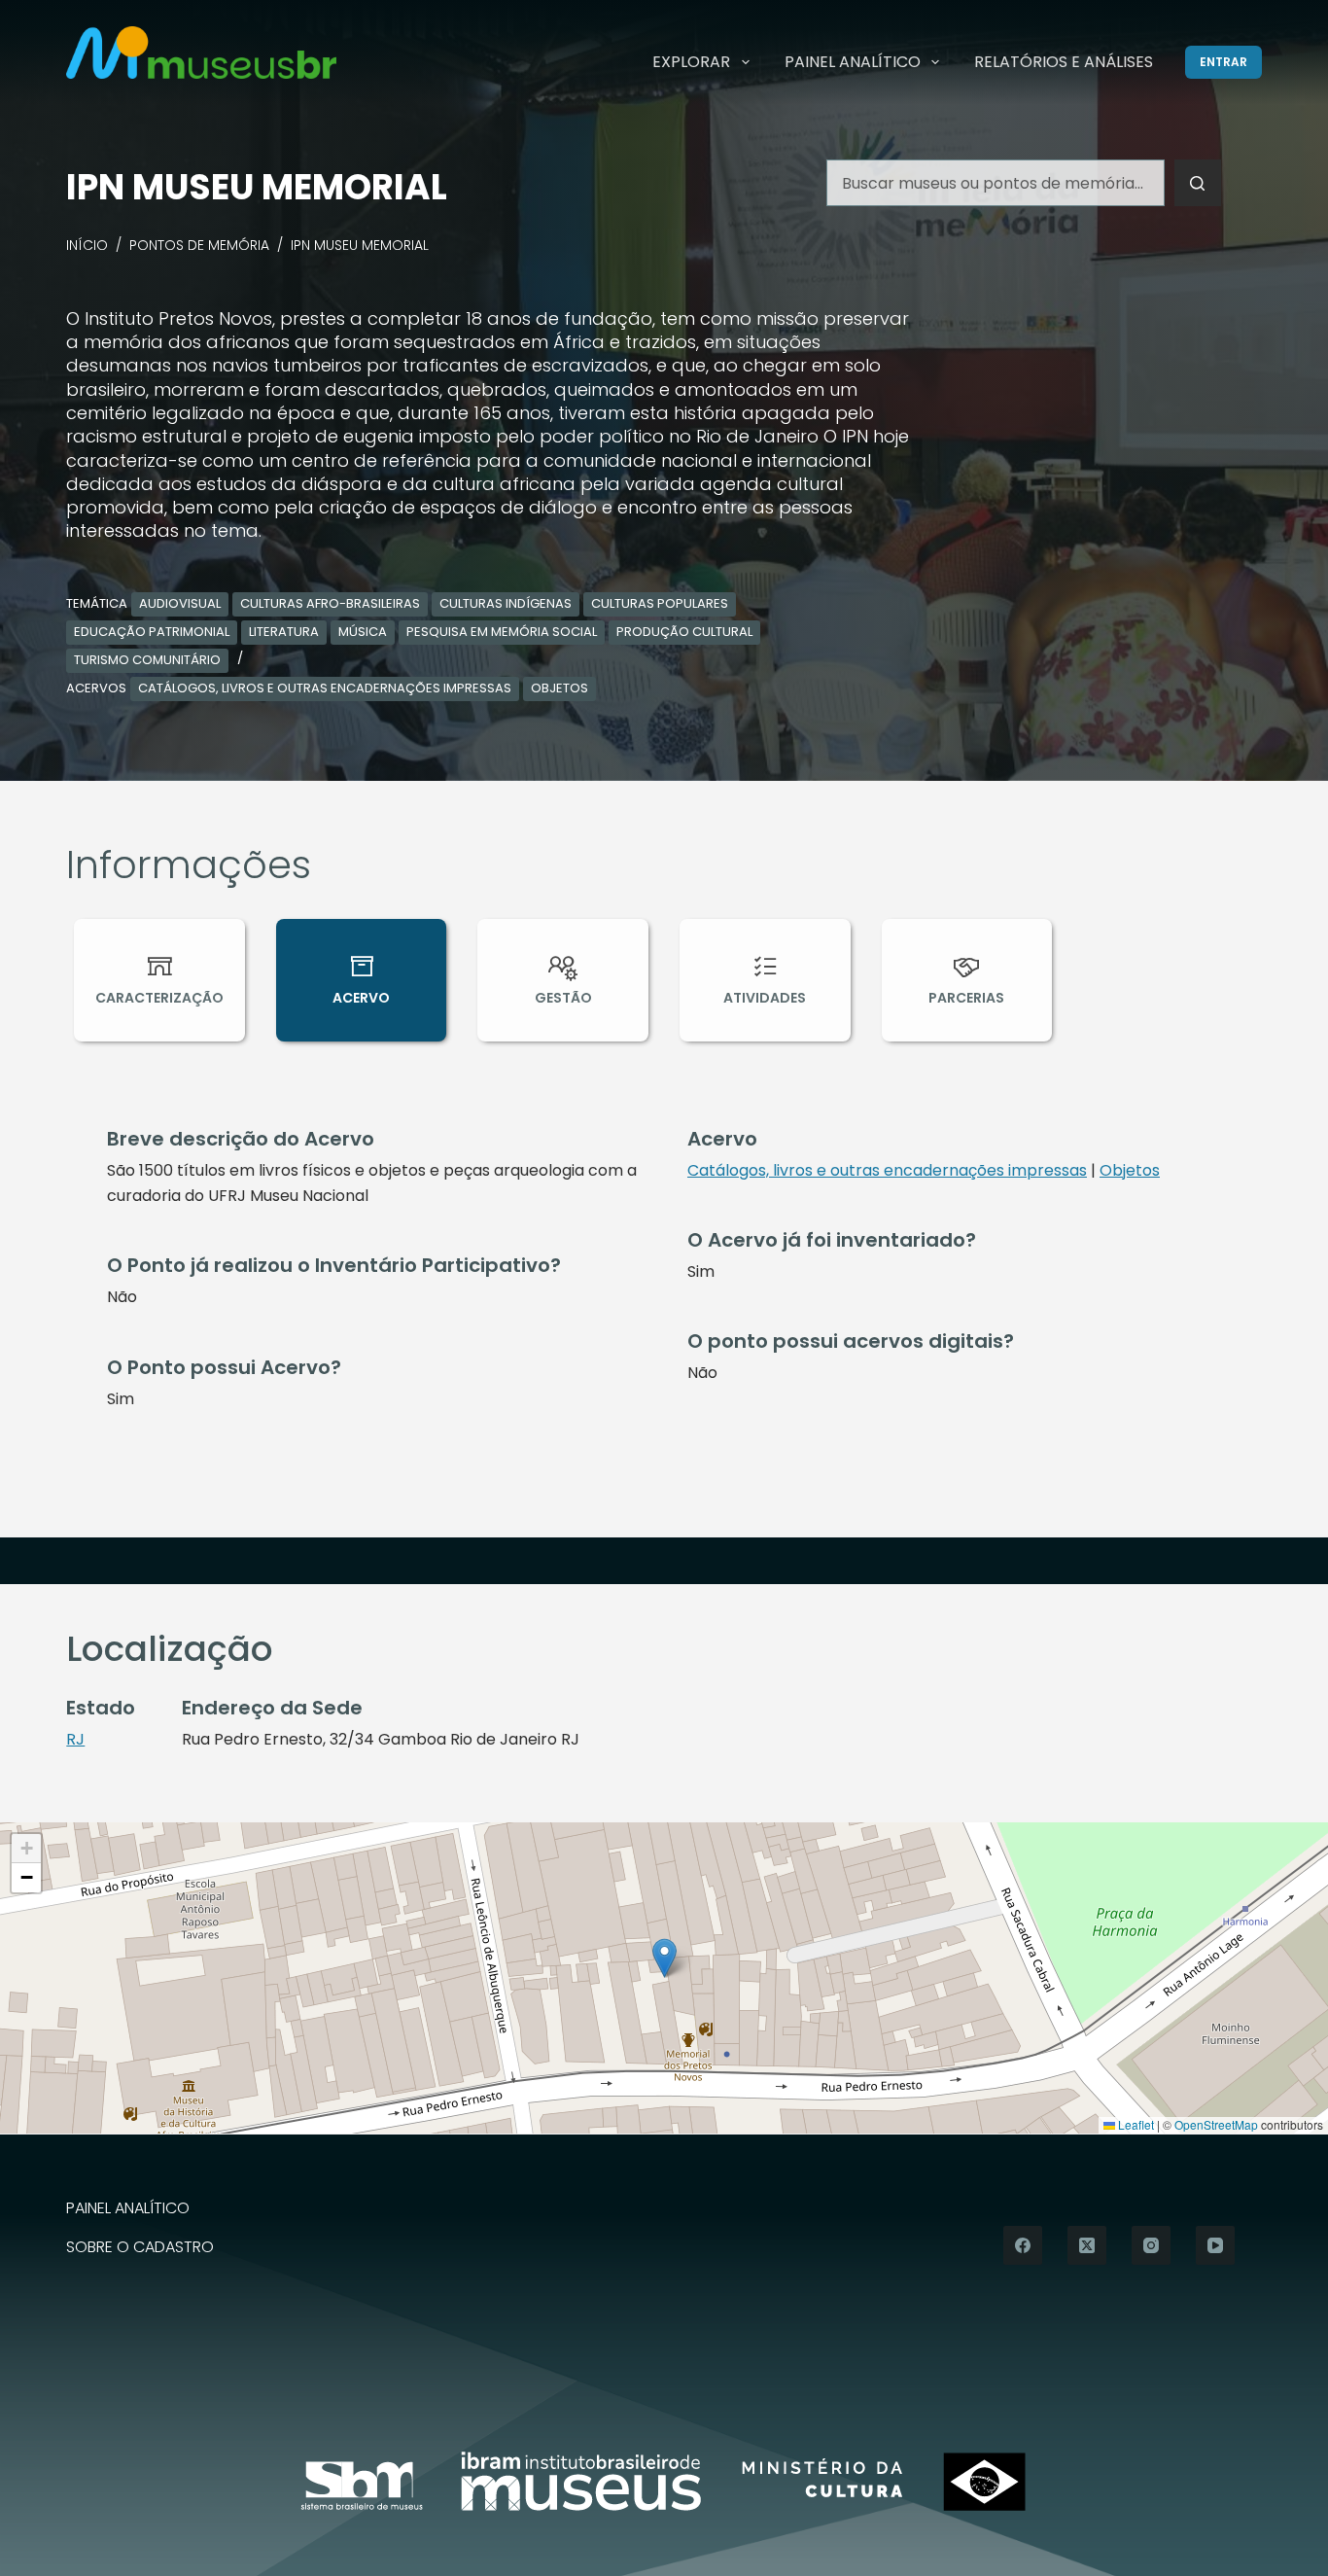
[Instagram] (1151, 2245)
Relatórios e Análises (1064, 62)
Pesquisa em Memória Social (502, 632)
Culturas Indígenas (506, 603)
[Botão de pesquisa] (1198, 183)
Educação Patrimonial (152, 632)
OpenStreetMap (1216, 2124)
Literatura (284, 632)
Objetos (559, 688)
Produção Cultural (684, 632)
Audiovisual (180, 603)
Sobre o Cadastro (140, 2248)
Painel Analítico (853, 62)
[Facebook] (1023, 2245)
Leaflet (1135, 2124)
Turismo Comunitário (147, 660)
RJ (75, 1739)
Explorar (691, 62)
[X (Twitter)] (1087, 2245)
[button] (664, 1958)
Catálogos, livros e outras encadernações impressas (325, 688)
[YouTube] (1215, 2245)
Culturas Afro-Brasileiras (330, 603)
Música (363, 632)
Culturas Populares (660, 603)
